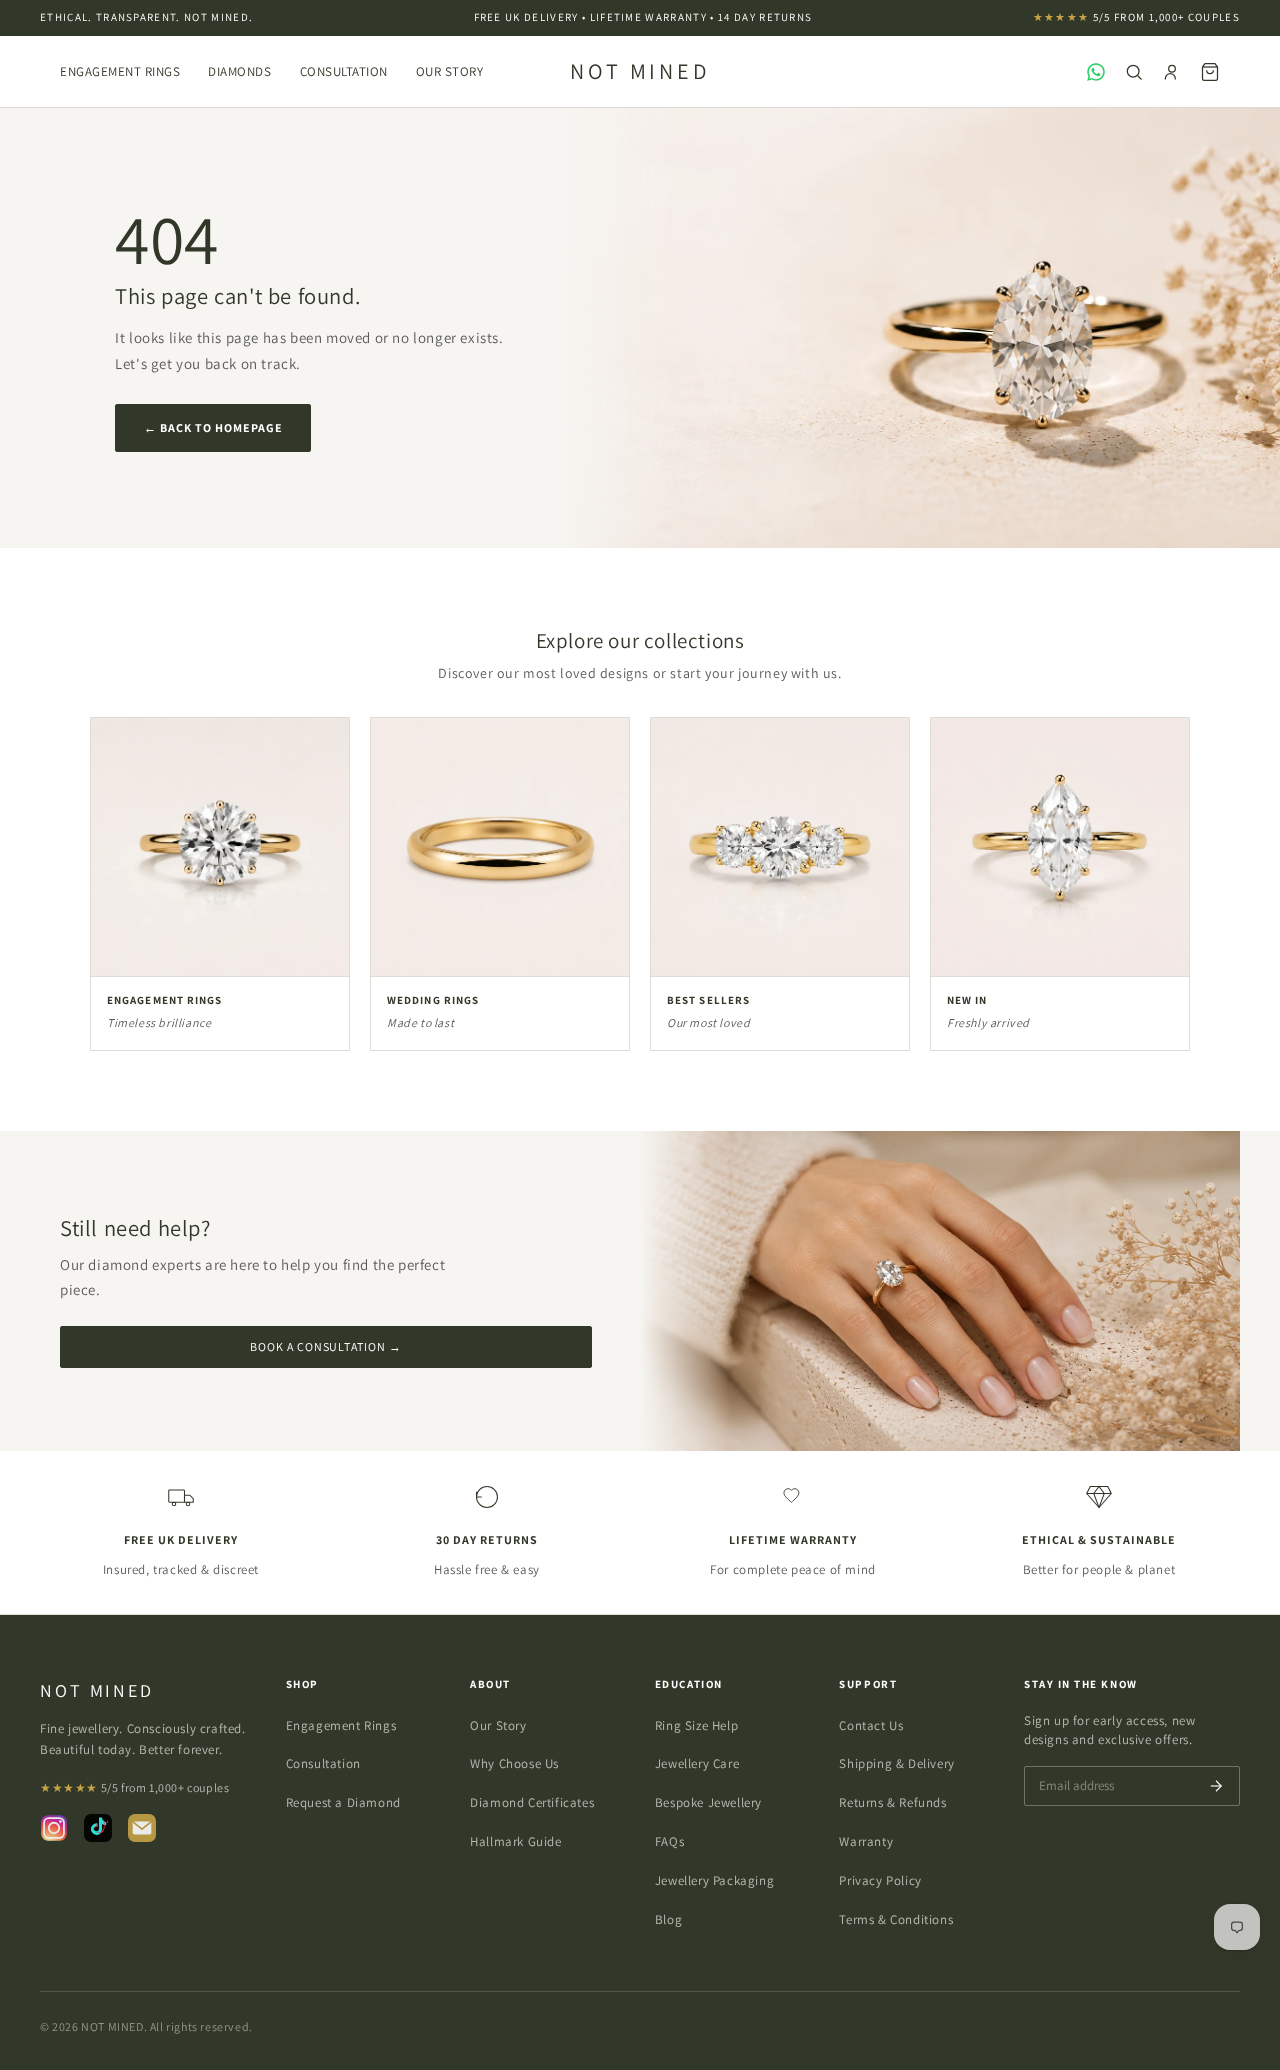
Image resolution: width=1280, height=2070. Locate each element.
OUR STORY (450, 71)
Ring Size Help (696, 1725)
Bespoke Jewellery (708, 1802)
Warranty (866, 1841)
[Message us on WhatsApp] (1096, 72)
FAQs (669, 1841)
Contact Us (871, 1725)
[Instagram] (54, 1828)
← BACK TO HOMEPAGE (213, 427)
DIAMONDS (239, 71)
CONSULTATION (344, 71)
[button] (1210, 72)
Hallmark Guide (515, 1841)
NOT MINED (640, 71)
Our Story (498, 1725)
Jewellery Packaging (714, 1880)
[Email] (142, 1828)
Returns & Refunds (892, 1802)
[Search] (1134, 72)
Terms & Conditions (896, 1919)
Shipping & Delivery (896, 1763)
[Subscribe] (1216, 1786)
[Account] (1172, 72)
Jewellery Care (697, 1763)
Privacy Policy (880, 1880)
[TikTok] (98, 1828)
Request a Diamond (343, 1802)
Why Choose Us (514, 1763)
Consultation (323, 1763)
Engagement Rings (120, 71)
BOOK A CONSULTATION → (326, 1346)
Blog (668, 1919)
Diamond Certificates (532, 1802)
